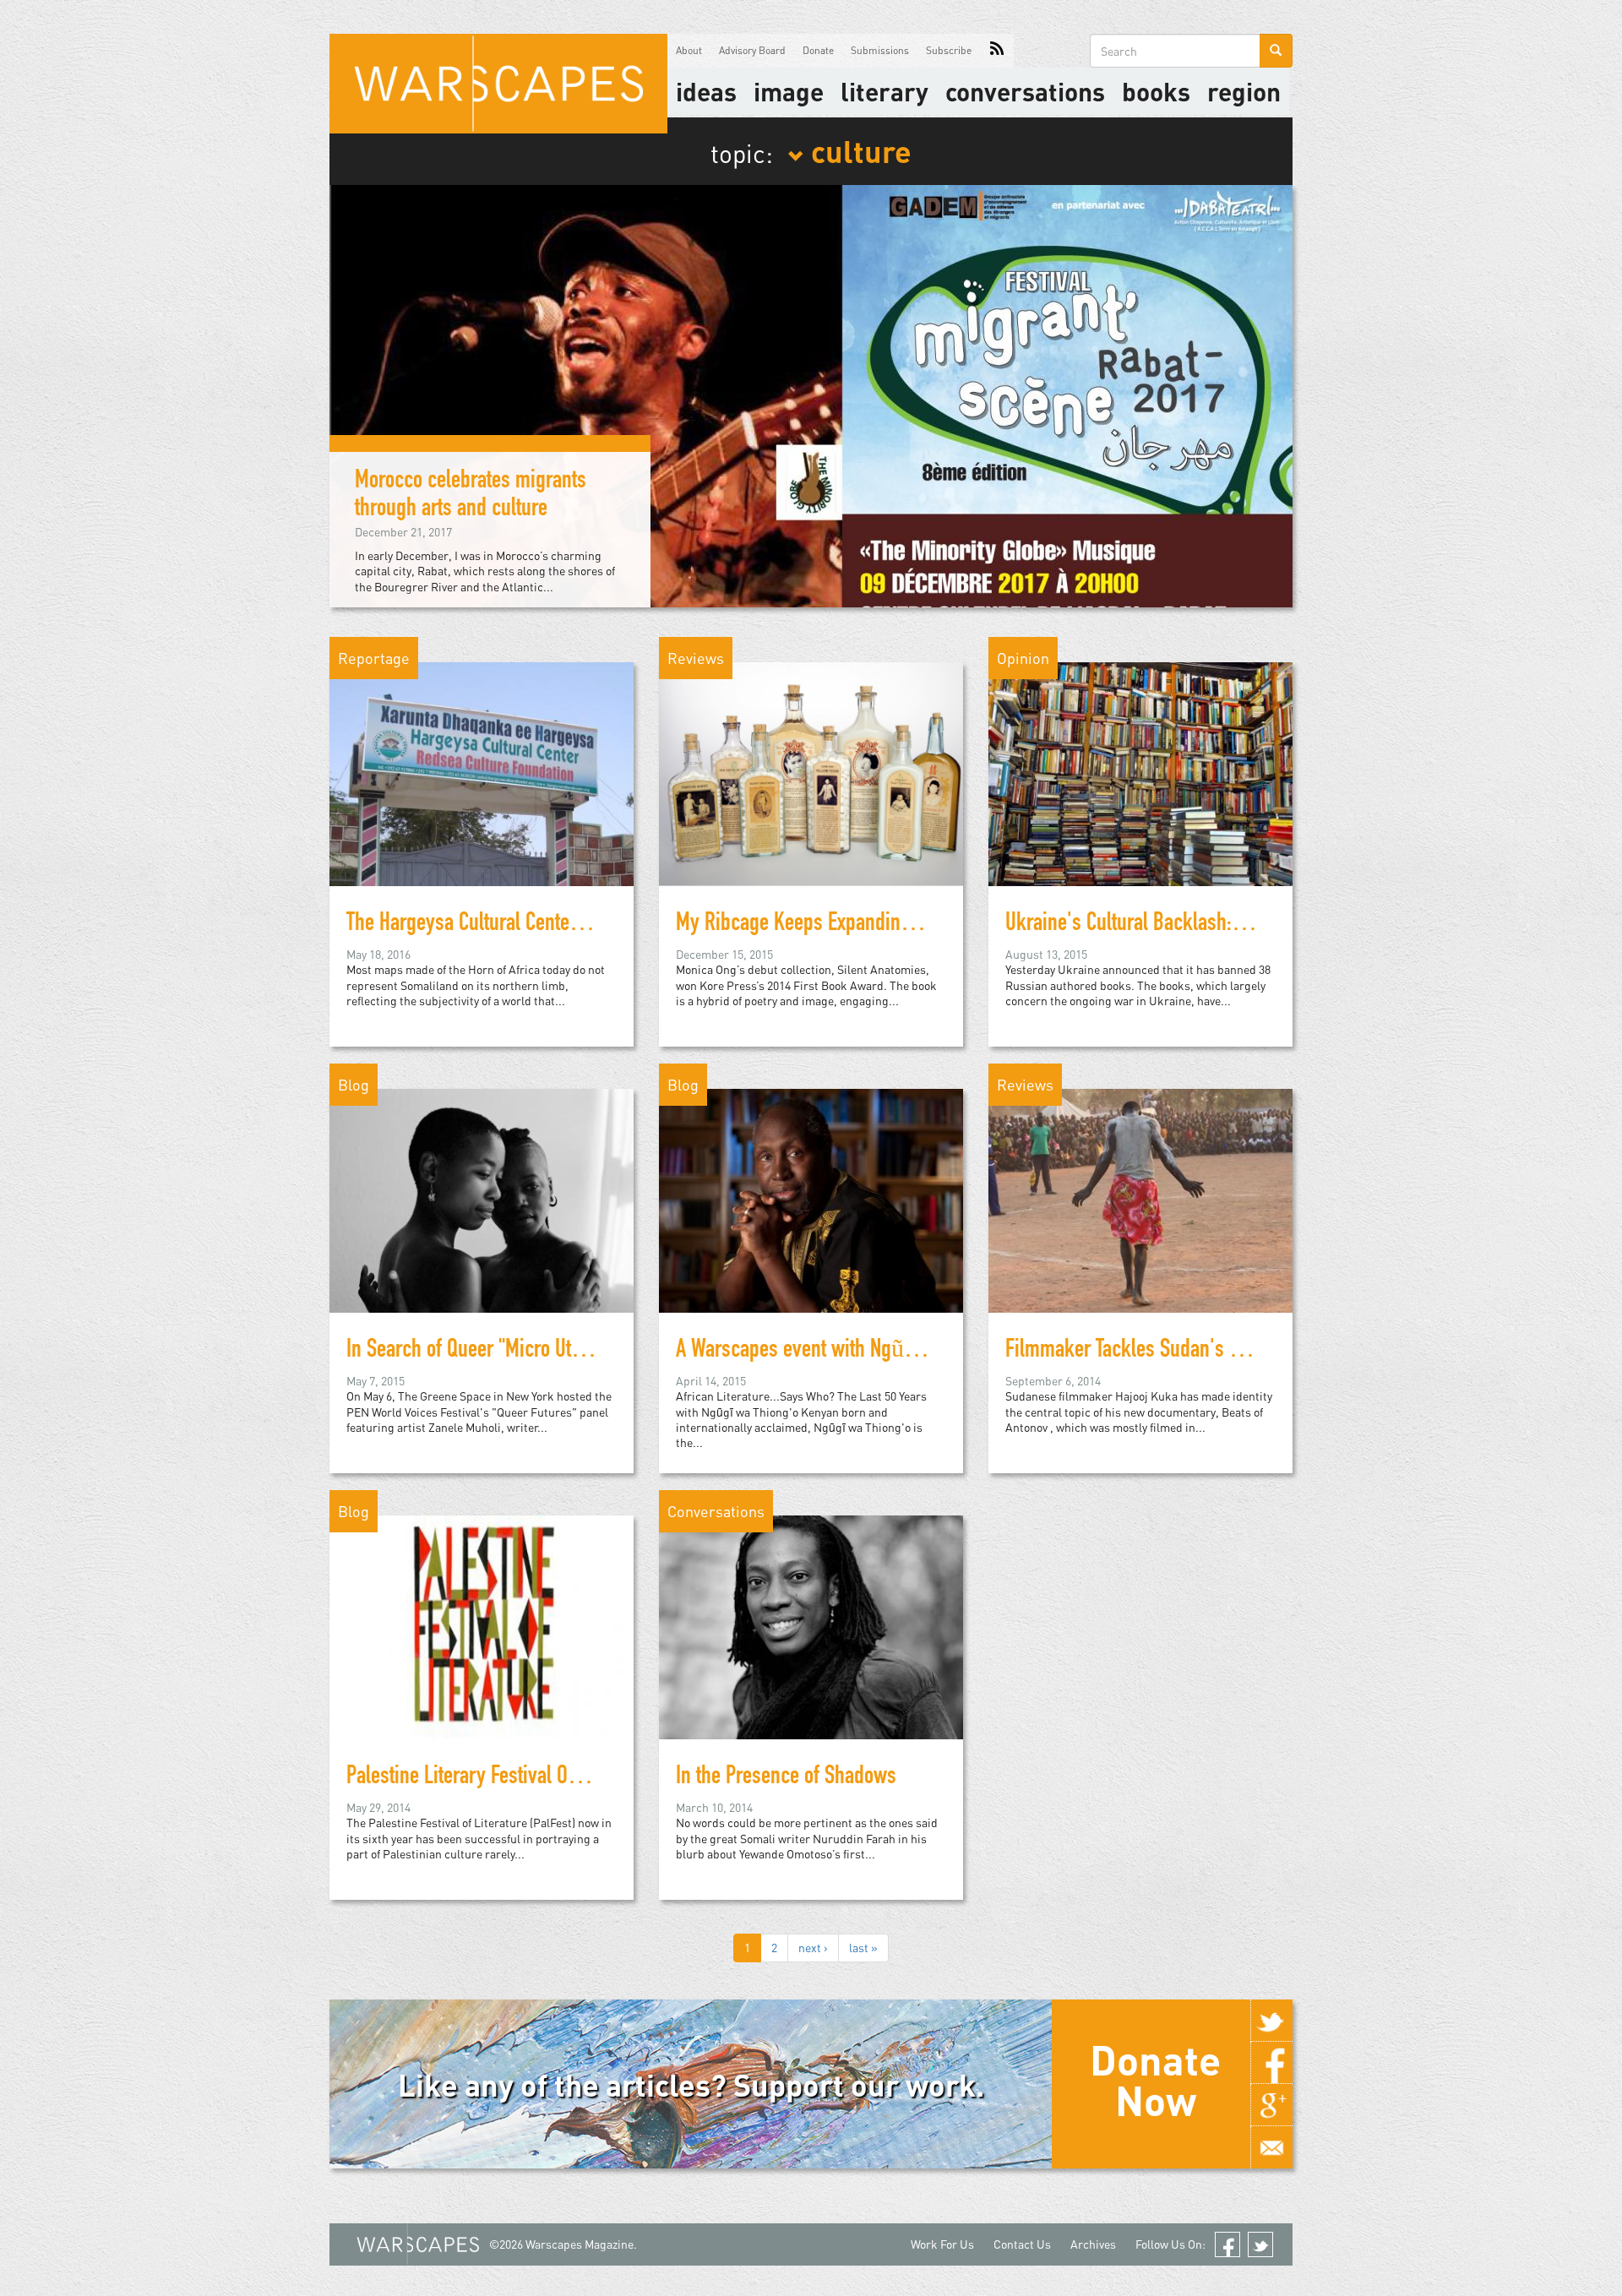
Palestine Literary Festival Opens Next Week (520, 1778)
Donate (818, 50)
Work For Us (942, 2244)
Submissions (880, 50)
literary (884, 91)
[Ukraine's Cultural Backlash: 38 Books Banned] (1140, 773)
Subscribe (949, 50)
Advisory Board (752, 50)
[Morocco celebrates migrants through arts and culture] (811, 394)
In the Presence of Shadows (786, 1778)
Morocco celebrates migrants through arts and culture (471, 496)
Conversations (1025, 91)
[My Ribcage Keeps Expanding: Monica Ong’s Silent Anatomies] (811, 773)
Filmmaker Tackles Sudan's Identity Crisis (1172, 1352)
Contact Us (1022, 2244)
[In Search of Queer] (482, 1199)
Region (1244, 91)
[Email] (1271, 2147)
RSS (997, 51)
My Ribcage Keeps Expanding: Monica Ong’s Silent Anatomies (920, 925)
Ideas (706, 91)
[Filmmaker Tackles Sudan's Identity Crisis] (1140, 1199)
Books (1156, 91)
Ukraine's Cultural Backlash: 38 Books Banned (1190, 925)
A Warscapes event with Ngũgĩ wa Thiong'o (849, 1352)
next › (813, 1948)
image (789, 91)
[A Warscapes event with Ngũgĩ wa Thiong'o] (811, 1199)
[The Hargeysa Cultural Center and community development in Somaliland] (482, 773)
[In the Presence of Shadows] (811, 1626)
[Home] (498, 84)
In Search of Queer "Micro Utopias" (484, 1352)
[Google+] (1271, 2105)
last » (863, 1948)
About (689, 50)
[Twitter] (1271, 2021)
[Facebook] (1271, 2063)
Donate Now (1155, 2080)
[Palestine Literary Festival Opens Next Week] (482, 1626)
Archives (1093, 2244)
